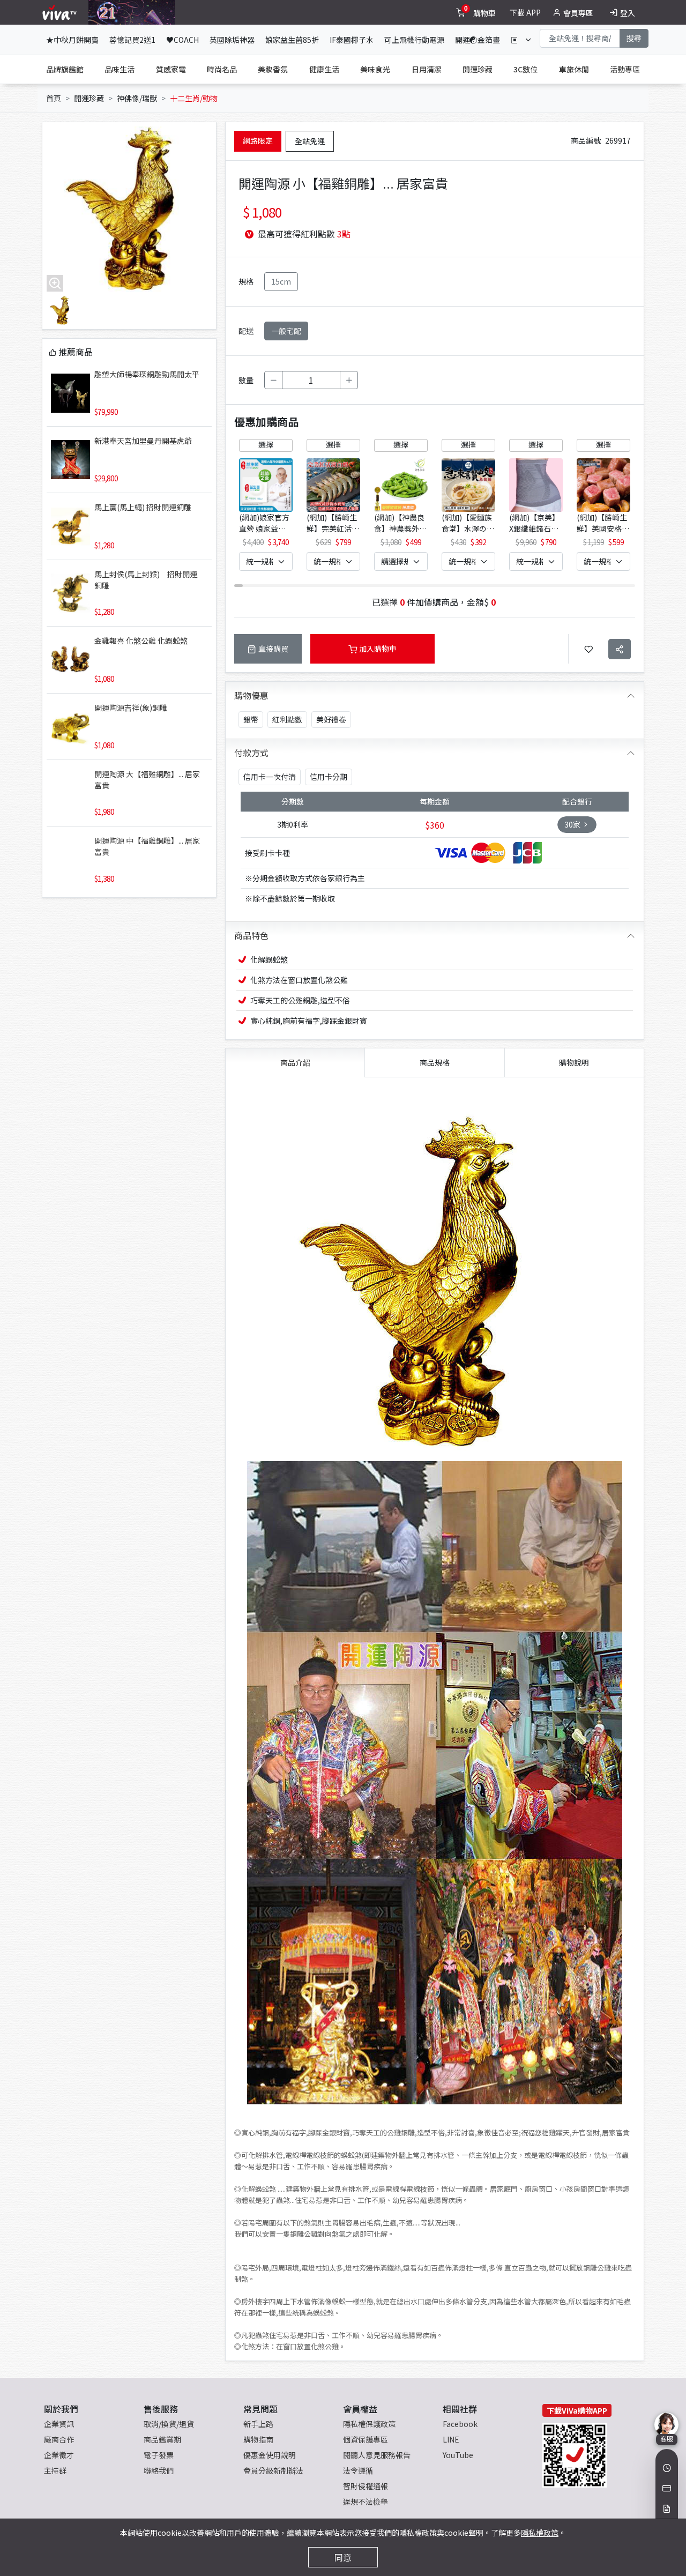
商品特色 (251, 935)
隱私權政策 (540, 2533)
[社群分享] (620, 649)
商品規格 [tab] (435, 1062)
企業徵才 (59, 2455)
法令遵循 (358, 2470)
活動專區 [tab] (625, 69)
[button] (620, 503)
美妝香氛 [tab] (273, 69)
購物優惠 (251, 695)
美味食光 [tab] (375, 69)
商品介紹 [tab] (295, 1062)
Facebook (460, 2424)
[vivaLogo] (61, 12)
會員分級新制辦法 (273, 2470)
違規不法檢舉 (366, 2501)
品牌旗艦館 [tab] (65, 69)
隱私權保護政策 (369, 2424)
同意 (343, 2557)
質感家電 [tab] (171, 69)
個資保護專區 (366, 2439)
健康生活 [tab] (324, 69)
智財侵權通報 (366, 2486)
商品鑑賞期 (162, 2439)
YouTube (458, 2455)
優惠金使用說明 (270, 2455)
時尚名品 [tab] (222, 69)
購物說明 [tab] (574, 1062)
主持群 (55, 2470)
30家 (573, 824)
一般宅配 (286, 331)
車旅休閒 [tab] (574, 69)
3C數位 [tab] (525, 69)
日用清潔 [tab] (427, 69)
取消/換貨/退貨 (169, 2424)
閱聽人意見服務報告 (377, 2455)
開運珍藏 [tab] (478, 69)
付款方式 (251, 753)
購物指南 (258, 2439)
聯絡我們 (159, 2470)
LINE (451, 2439)
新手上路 (258, 2424)
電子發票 (159, 2455)
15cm (281, 281)
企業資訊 (59, 2424)
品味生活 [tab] (120, 69)
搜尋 (634, 38)
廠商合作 (59, 2439)
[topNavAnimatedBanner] (132, 12)
